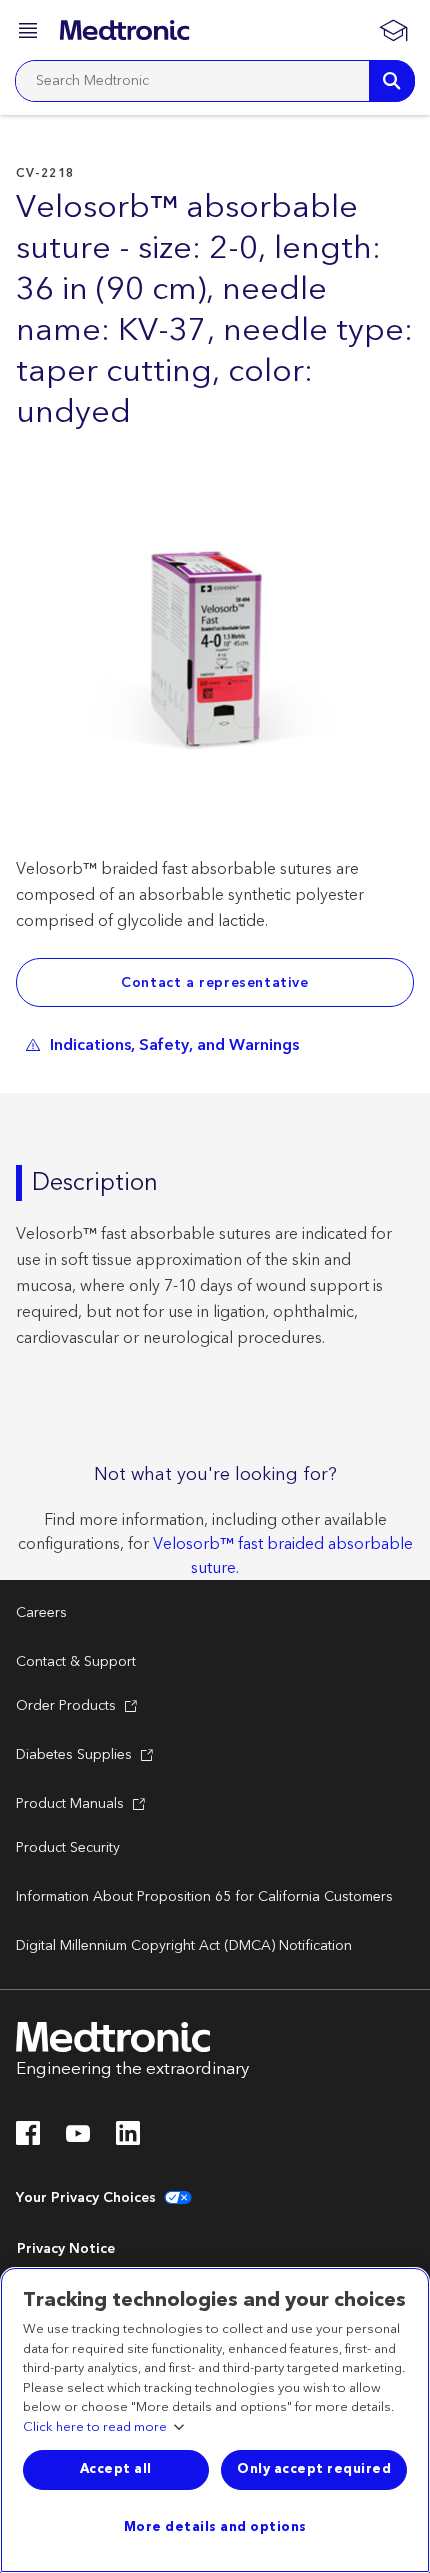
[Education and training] (393, 30)
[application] (215, 657)
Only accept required (314, 2469)
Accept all (116, 2469)
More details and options (215, 2527)
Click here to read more (95, 2428)
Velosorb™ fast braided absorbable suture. (283, 1556)
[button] (30, 33)
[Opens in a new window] (28, 2139)
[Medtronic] (124, 30)
